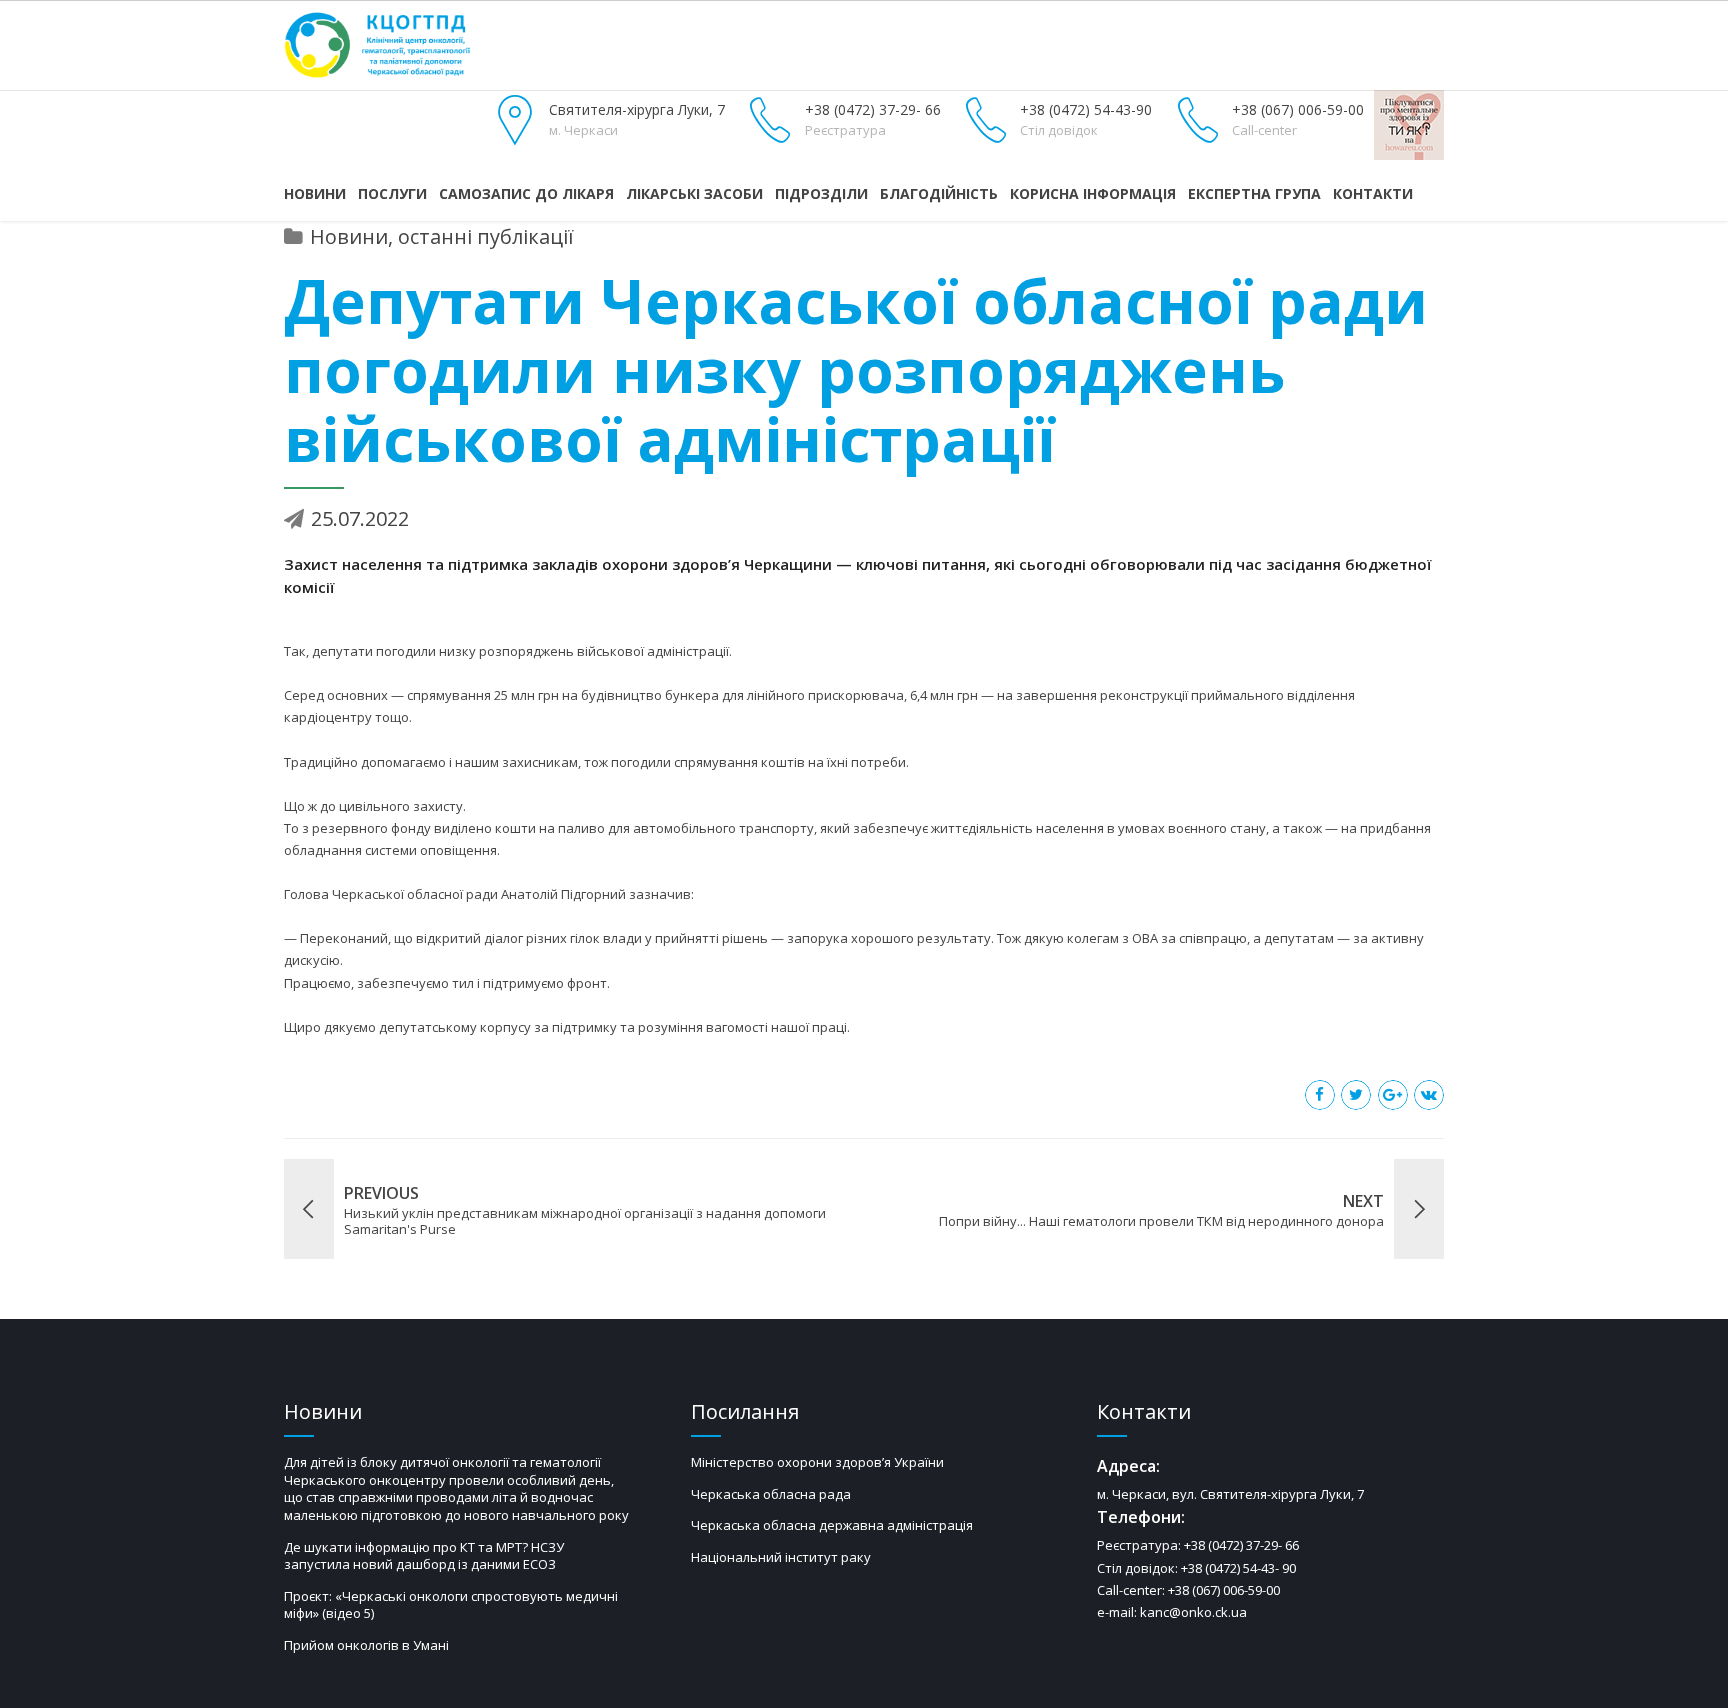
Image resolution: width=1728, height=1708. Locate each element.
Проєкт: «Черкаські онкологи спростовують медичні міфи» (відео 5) (451, 1605)
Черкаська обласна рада (771, 1494)
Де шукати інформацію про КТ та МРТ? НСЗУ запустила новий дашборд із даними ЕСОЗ (424, 1556)
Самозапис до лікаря (526, 193)
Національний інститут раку (781, 1557)
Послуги (392, 193)
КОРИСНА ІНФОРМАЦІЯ (1093, 193)
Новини (315, 193)
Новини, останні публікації (442, 236)
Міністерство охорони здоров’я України (817, 1462)
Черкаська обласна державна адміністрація (832, 1525)
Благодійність (939, 193)
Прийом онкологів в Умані (366, 1645)
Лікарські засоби (694, 193)
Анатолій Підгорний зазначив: (597, 894)
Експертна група (1254, 193)
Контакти (1373, 193)
